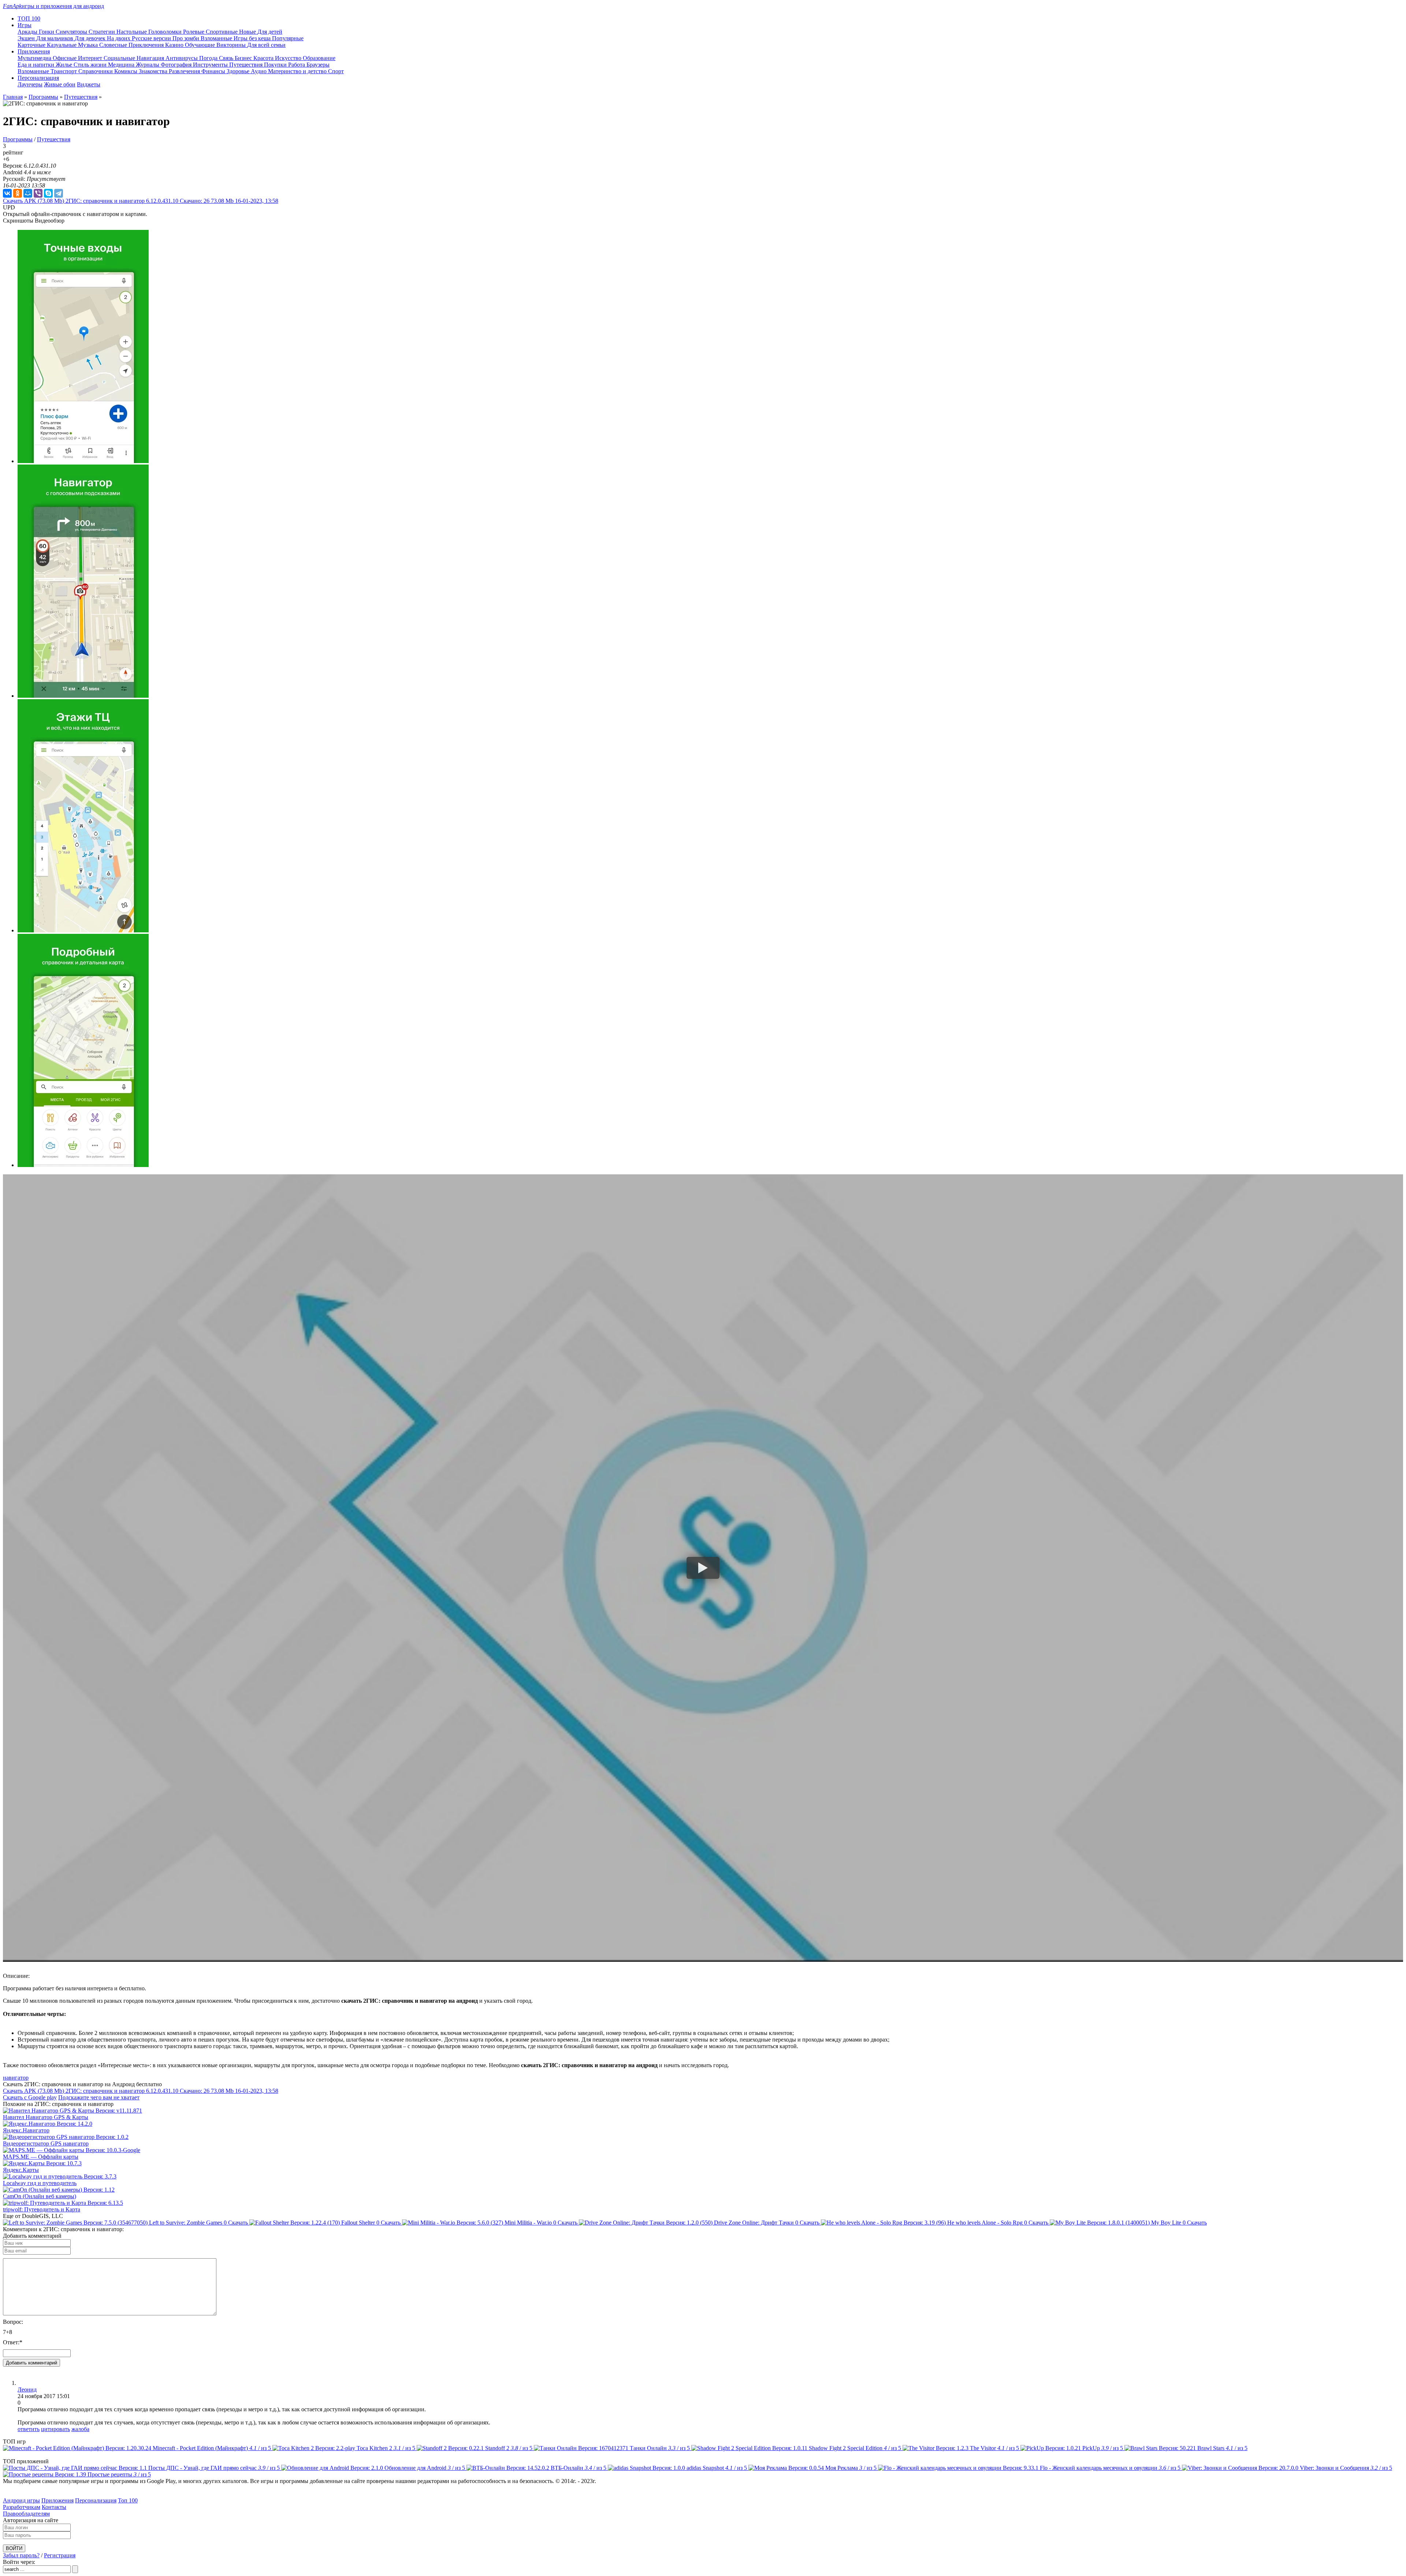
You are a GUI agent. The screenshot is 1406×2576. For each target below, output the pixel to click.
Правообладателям (26, 2514)
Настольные (132, 32)
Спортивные (222, 32)
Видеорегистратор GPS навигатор (46, 2143)
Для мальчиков (55, 38)
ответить (29, 2429)
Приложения (57, 2500)
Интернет (91, 58)
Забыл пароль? (21, 2555)
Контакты (54, 2507)
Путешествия (247, 65)
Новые (248, 32)
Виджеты (89, 84)
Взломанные (217, 38)
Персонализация (96, 2500)
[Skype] (48, 193)
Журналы (148, 65)
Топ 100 (128, 2500)
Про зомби (187, 38)
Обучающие (201, 45)
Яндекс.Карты (21, 2170)
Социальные (120, 58)
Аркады (28, 32)
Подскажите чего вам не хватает (99, 2097)
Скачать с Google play (30, 2097)
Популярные (288, 38)
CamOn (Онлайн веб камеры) (40, 2196)
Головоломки (166, 32)
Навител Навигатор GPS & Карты (46, 2117)
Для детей (270, 32)
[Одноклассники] (18, 193)
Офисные (65, 58)
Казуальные (62, 45)
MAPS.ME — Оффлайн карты (41, 2157)
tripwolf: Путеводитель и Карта (42, 2209)
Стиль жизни (91, 65)
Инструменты (211, 65)
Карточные (32, 45)
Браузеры (318, 65)
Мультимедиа (35, 58)
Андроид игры (21, 2500)
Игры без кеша (253, 38)
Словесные (114, 45)
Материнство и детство (298, 71)
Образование (319, 58)
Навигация (151, 58)
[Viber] (38, 193)
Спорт (336, 71)
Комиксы (127, 71)
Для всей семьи (266, 45)
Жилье (65, 65)
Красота (264, 58)
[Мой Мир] (28, 193)
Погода (209, 58)
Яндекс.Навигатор (26, 2130)
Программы (43, 97)
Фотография (177, 65)
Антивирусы (182, 58)
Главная (13, 97)
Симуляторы (72, 32)
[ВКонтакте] (7, 193)
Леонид (27, 2389)
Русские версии (152, 38)
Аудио (259, 71)
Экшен (27, 38)
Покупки (276, 65)
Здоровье (239, 71)
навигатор (16, 2078)
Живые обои (60, 84)
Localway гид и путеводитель (40, 2183)
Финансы (214, 71)
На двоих (119, 38)
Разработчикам (22, 2507)
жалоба (80, 2429)
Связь (227, 58)
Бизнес (244, 58)
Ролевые (194, 32)
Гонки (47, 32)
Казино (175, 45)
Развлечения (185, 71)
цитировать (55, 2429)
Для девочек (91, 38)
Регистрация (60, 2555)
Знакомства (154, 71)
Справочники (96, 71)
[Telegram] (59, 193)
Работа (297, 65)
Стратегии (103, 32)
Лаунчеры (30, 84)
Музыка (89, 45)
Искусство (289, 58)
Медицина (122, 65)
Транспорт (64, 71)
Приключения (147, 45)
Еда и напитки (37, 65)
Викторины (232, 45)
